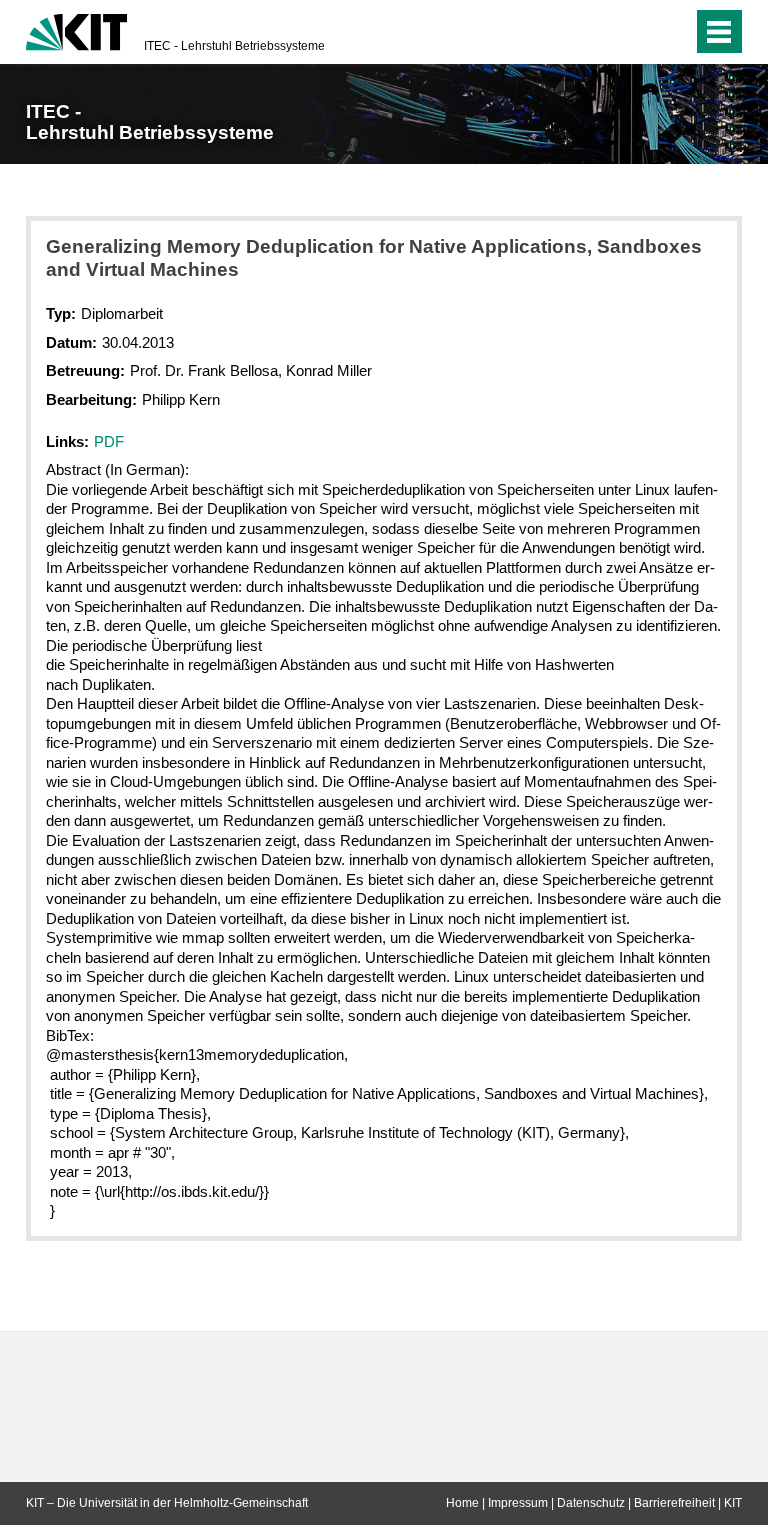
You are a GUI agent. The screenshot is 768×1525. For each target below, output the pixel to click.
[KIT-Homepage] (76, 30)
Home (462, 1503)
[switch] (637, 32)
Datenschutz (591, 1503)
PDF (109, 441)
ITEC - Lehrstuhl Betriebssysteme (234, 46)
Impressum (518, 1503)
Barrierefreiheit (674, 1503)
